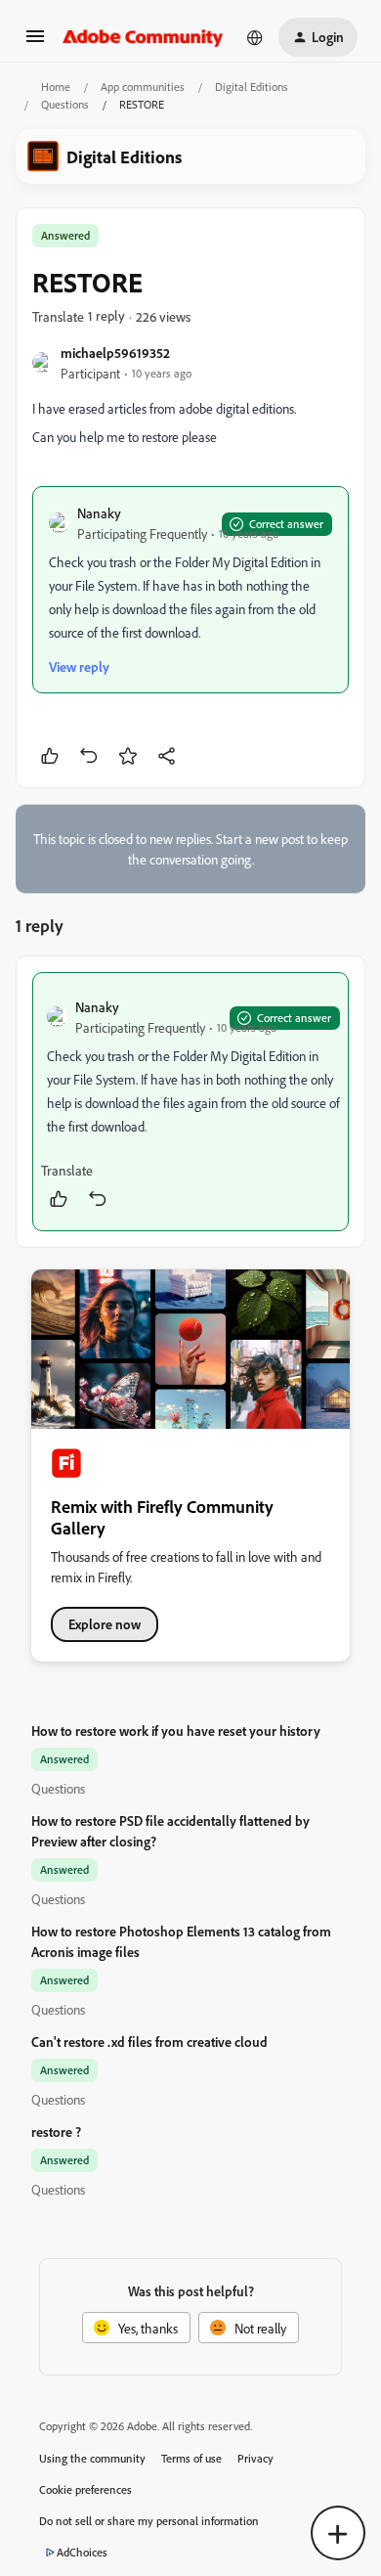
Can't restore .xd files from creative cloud (149, 2042)
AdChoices (82, 2552)
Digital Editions (252, 87)
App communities (143, 87)
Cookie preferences (85, 2489)
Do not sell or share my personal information (149, 2521)
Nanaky (99, 513)
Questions (65, 104)
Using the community (92, 2458)
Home (56, 87)
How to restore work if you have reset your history (176, 1731)
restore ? (56, 2132)
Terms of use (191, 2458)
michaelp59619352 (115, 353)
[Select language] (255, 37)
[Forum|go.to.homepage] (143, 37)
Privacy (255, 2458)
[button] (35, 43)
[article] (190, 1102)
